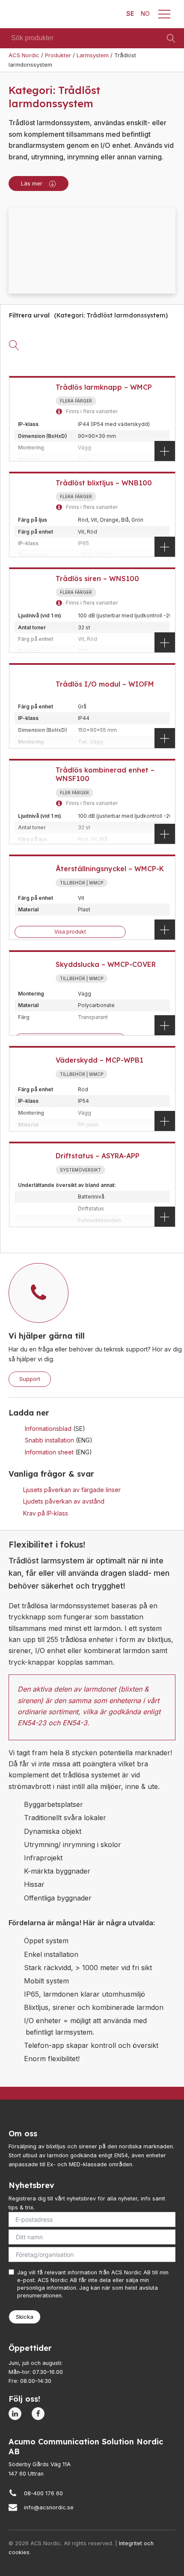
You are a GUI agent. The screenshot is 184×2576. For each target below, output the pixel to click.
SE (130, 13)
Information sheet (50, 1452)
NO (145, 13)
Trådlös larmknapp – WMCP (104, 387)
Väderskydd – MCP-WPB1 (99, 1060)
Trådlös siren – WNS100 (97, 579)
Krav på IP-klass (46, 1513)
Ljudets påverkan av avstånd (64, 1501)
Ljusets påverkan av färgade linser (72, 1490)
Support (30, 1379)
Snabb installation (50, 1440)
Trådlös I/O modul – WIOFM (105, 684)
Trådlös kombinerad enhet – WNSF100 (105, 774)
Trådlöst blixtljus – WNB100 (104, 483)
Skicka (25, 2317)
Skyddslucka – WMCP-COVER (106, 964)
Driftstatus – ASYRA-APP (98, 1156)
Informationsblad (49, 1429)
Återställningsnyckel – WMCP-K (110, 869)
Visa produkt (70, 932)
